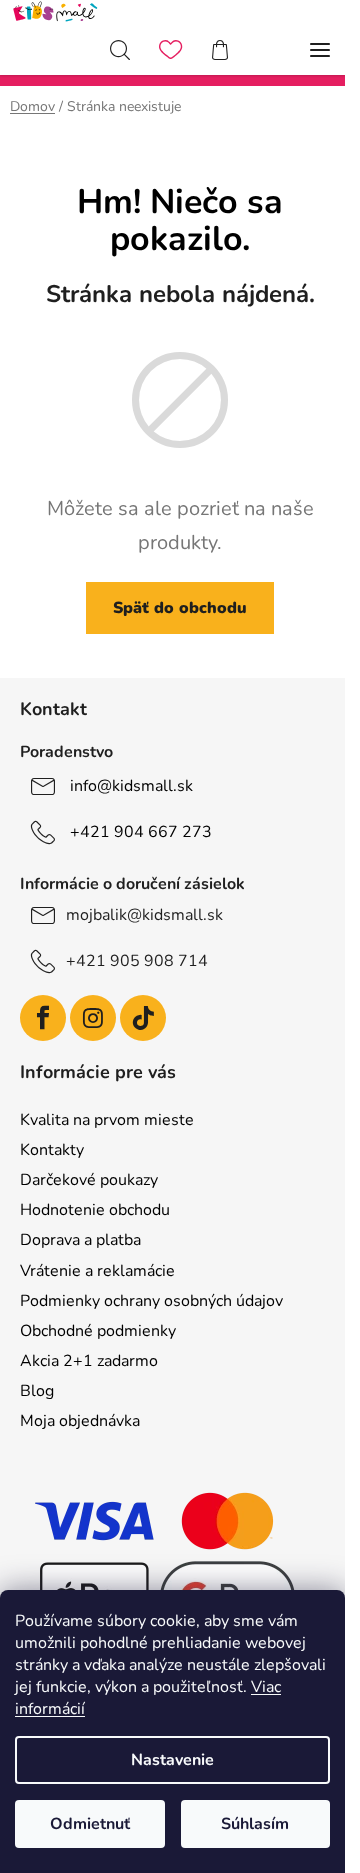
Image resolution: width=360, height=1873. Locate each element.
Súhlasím (255, 1824)
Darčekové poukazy (89, 1180)
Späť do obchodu (180, 608)
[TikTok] (143, 1018)
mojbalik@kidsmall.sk (144, 915)
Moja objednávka (80, 1421)
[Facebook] (43, 1018)
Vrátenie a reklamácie (97, 1271)
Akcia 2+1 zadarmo (89, 1361)
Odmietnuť (90, 1824)
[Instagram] (93, 1018)
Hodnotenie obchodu (95, 1210)
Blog (37, 1391)
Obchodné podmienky (98, 1331)
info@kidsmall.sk (131, 785)
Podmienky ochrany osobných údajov (151, 1301)
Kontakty (52, 1150)
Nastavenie (172, 1760)
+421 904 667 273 (141, 831)
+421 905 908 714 (137, 961)
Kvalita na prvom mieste (107, 1120)
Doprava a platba (80, 1240)
